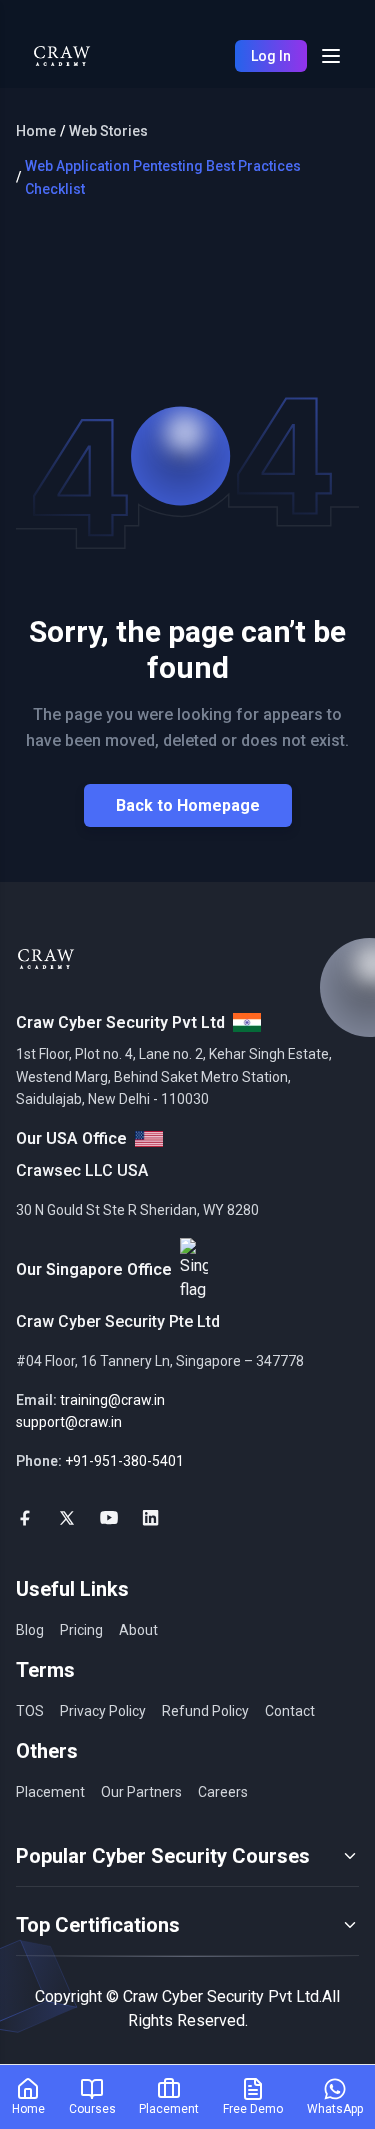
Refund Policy (205, 1711)
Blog (30, 1630)
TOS (30, 1711)
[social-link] (25, 1518)
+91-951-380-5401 (124, 1461)
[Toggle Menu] (331, 56)
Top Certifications (98, 1925)
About (138, 1630)
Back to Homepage (188, 805)
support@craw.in (69, 1422)
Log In (271, 56)
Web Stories (108, 131)
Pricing (81, 1630)
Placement (50, 1792)
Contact (290, 1711)
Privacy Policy (103, 1711)
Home (36, 131)
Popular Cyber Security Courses (163, 1856)
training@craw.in (112, 1400)
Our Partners (141, 1792)
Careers (223, 1792)
